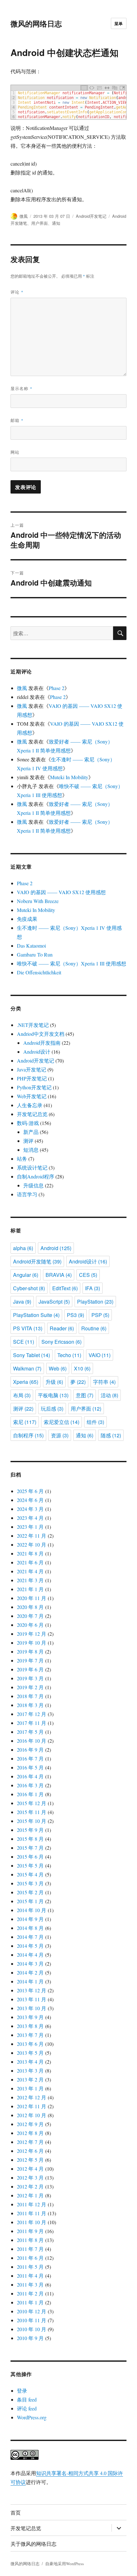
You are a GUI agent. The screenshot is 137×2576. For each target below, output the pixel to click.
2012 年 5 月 (30, 2160)
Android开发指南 (42, 1043)
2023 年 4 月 (30, 1518)
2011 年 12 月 (32, 2204)
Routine (94, 1328)
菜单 (119, 23)
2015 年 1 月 (30, 1901)
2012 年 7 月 (30, 2142)
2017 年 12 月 (32, 1714)
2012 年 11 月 (32, 2106)
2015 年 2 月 (30, 1892)
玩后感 (52, 1409)
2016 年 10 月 (32, 1741)
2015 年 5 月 (30, 1865)
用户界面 (40, 223)
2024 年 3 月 (30, 1509)
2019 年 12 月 (32, 1634)
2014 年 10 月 (32, 1910)
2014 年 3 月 (30, 1964)
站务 (22, 1159)
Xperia (26, 1382)
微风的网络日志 (36, 23)
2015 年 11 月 (32, 1812)
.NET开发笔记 (33, 1025)
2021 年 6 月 (30, 1562)
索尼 (25, 1422)
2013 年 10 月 (32, 2008)
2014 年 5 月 (30, 1946)
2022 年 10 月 (32, 1544)
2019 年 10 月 (32, 1643)
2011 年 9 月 (30, 2231)
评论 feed (27, 2408)
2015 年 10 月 (32, 1821)
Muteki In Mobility (69, 777)
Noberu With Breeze (38, 901)
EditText (65, 1288)
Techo (69, 1355)
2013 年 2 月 (30, 2079)
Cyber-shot (29, 1288)
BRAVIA (59, 1275)
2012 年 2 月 (30, 2186)
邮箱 (17, 420)
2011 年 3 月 (30, 2284)
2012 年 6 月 (30, 2151)
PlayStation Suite (36, 1315)
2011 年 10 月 (32, 2222)
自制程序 (28, 1435)
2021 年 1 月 (30, 1589)
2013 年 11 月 (32, 1999)
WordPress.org (32, 2417)
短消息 (31, 1150)
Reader (62, 1328)
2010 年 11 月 (32, 2320)
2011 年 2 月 (30, 2293)
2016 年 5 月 (30, 1767)
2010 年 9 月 (30, 2338)
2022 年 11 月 (32, 1536)
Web (58, 1368)
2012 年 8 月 (30, 2133)
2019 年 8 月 (30, 1651)
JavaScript (54, 1302)
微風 (24, 216)
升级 (54, 1382)
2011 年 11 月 (32, 2213)
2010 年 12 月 (32, 2311)
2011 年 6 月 (30, 2258)
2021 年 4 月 (30, 1571)
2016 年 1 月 (30, 1794)
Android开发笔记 (91, 216)
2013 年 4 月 (30, 2062)
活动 (109, 1395)
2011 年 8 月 (30, 2240)
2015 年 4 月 (30, 1874)
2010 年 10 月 (32, 2329)
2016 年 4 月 (30, 1776)
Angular (26, 1275)
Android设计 (37, 1052)
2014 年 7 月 (30, 1937)
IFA (93, 1288)
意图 (85, 1395)
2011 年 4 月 (30, 2276)
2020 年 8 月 (30, 1607)
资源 (60, 1435)
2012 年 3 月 (30, 2178)
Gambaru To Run (35, 954)
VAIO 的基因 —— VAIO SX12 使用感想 (61, 892)
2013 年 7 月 (30, 2035)
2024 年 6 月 (30, 1500)
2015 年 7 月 (30, 1848)
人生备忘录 (30, 1105)
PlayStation (95, 1302)
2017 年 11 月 (32, 1723)
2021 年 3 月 (30, 1580)
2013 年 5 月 (30, 2053)
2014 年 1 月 (30, 1981)
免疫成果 (27, 919)
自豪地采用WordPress (65, 2564)
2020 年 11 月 (32, 1598)
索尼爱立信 (61, 1422)
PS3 (76, 1315)
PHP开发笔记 (32, 1078)
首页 (16, 2512)
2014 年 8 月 (30, 1928)
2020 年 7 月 (30, 1616)
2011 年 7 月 (30, 2249)
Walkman (27, 1368)
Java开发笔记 (32, 1069)
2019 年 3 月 (30, 1678)
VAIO (100, 1355)
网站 (15, 452)
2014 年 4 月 (30, 1955)
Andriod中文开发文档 (41, 1034)
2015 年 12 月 (32, 1803)
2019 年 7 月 (30, 1660)
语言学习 (27, 1194)
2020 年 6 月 (30, 1625)
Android (56, 1248)
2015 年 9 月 (30, 1830)
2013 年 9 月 (30, 2017)
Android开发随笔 (37, 1261)
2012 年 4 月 (30, 2169)
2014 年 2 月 (30, 1972)
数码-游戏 (28, 1123)
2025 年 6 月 (30, 1491)
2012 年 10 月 (32, 2115)
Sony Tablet (32, 1355)
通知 (56, 223)
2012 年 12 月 (32, 2097)
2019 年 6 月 (30, 1669)
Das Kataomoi (31, 946)
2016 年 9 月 (30, 1750)
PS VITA (28, 1328)
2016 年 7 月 (30, 1758)
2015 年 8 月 (30, 1839)
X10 (82, 1368)
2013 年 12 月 (32, 1990)
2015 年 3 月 (30, 1883)
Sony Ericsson (61, 1342)
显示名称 (22, 388)
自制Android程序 (36, 1176)
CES (88, 1275)
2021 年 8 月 (30, 1553)
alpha (23, 1248)
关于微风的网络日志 (33, 2544)
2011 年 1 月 (30, 2302)
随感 (111, 1435)
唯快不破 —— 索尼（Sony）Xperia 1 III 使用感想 (72, 963)
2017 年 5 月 (30, 1732)
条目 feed (27, 2399)
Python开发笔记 (34, 1087)
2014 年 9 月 (30, 1919)
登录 (22, 2391)
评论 (17, 292)
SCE (24, 1342)
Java (22, 1302)
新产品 (31, 1132)
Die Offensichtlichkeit (39, 972)
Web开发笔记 (32, 1096)
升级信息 (33, 1185)
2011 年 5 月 (30, 2267)
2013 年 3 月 (30, 2071)
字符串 (104, 1382)
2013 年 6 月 (30, 2044)
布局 (22, 1395)
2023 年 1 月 (30, 1527)
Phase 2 (57, 688)
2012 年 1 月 (30, 2195)
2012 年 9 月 (30, 2124)
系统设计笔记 (32, 1167)
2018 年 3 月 (30, 1705)
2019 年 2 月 (30, 1687)
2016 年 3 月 (30, 1785)
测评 (28, 1141)
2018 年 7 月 (30, 1696)
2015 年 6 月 (30, 1857)
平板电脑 (53, 1395)
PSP (100, 1315)
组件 (95, 1422)
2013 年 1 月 (30, 2088)
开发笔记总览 (32, 1114)
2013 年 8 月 (30, 2026)
